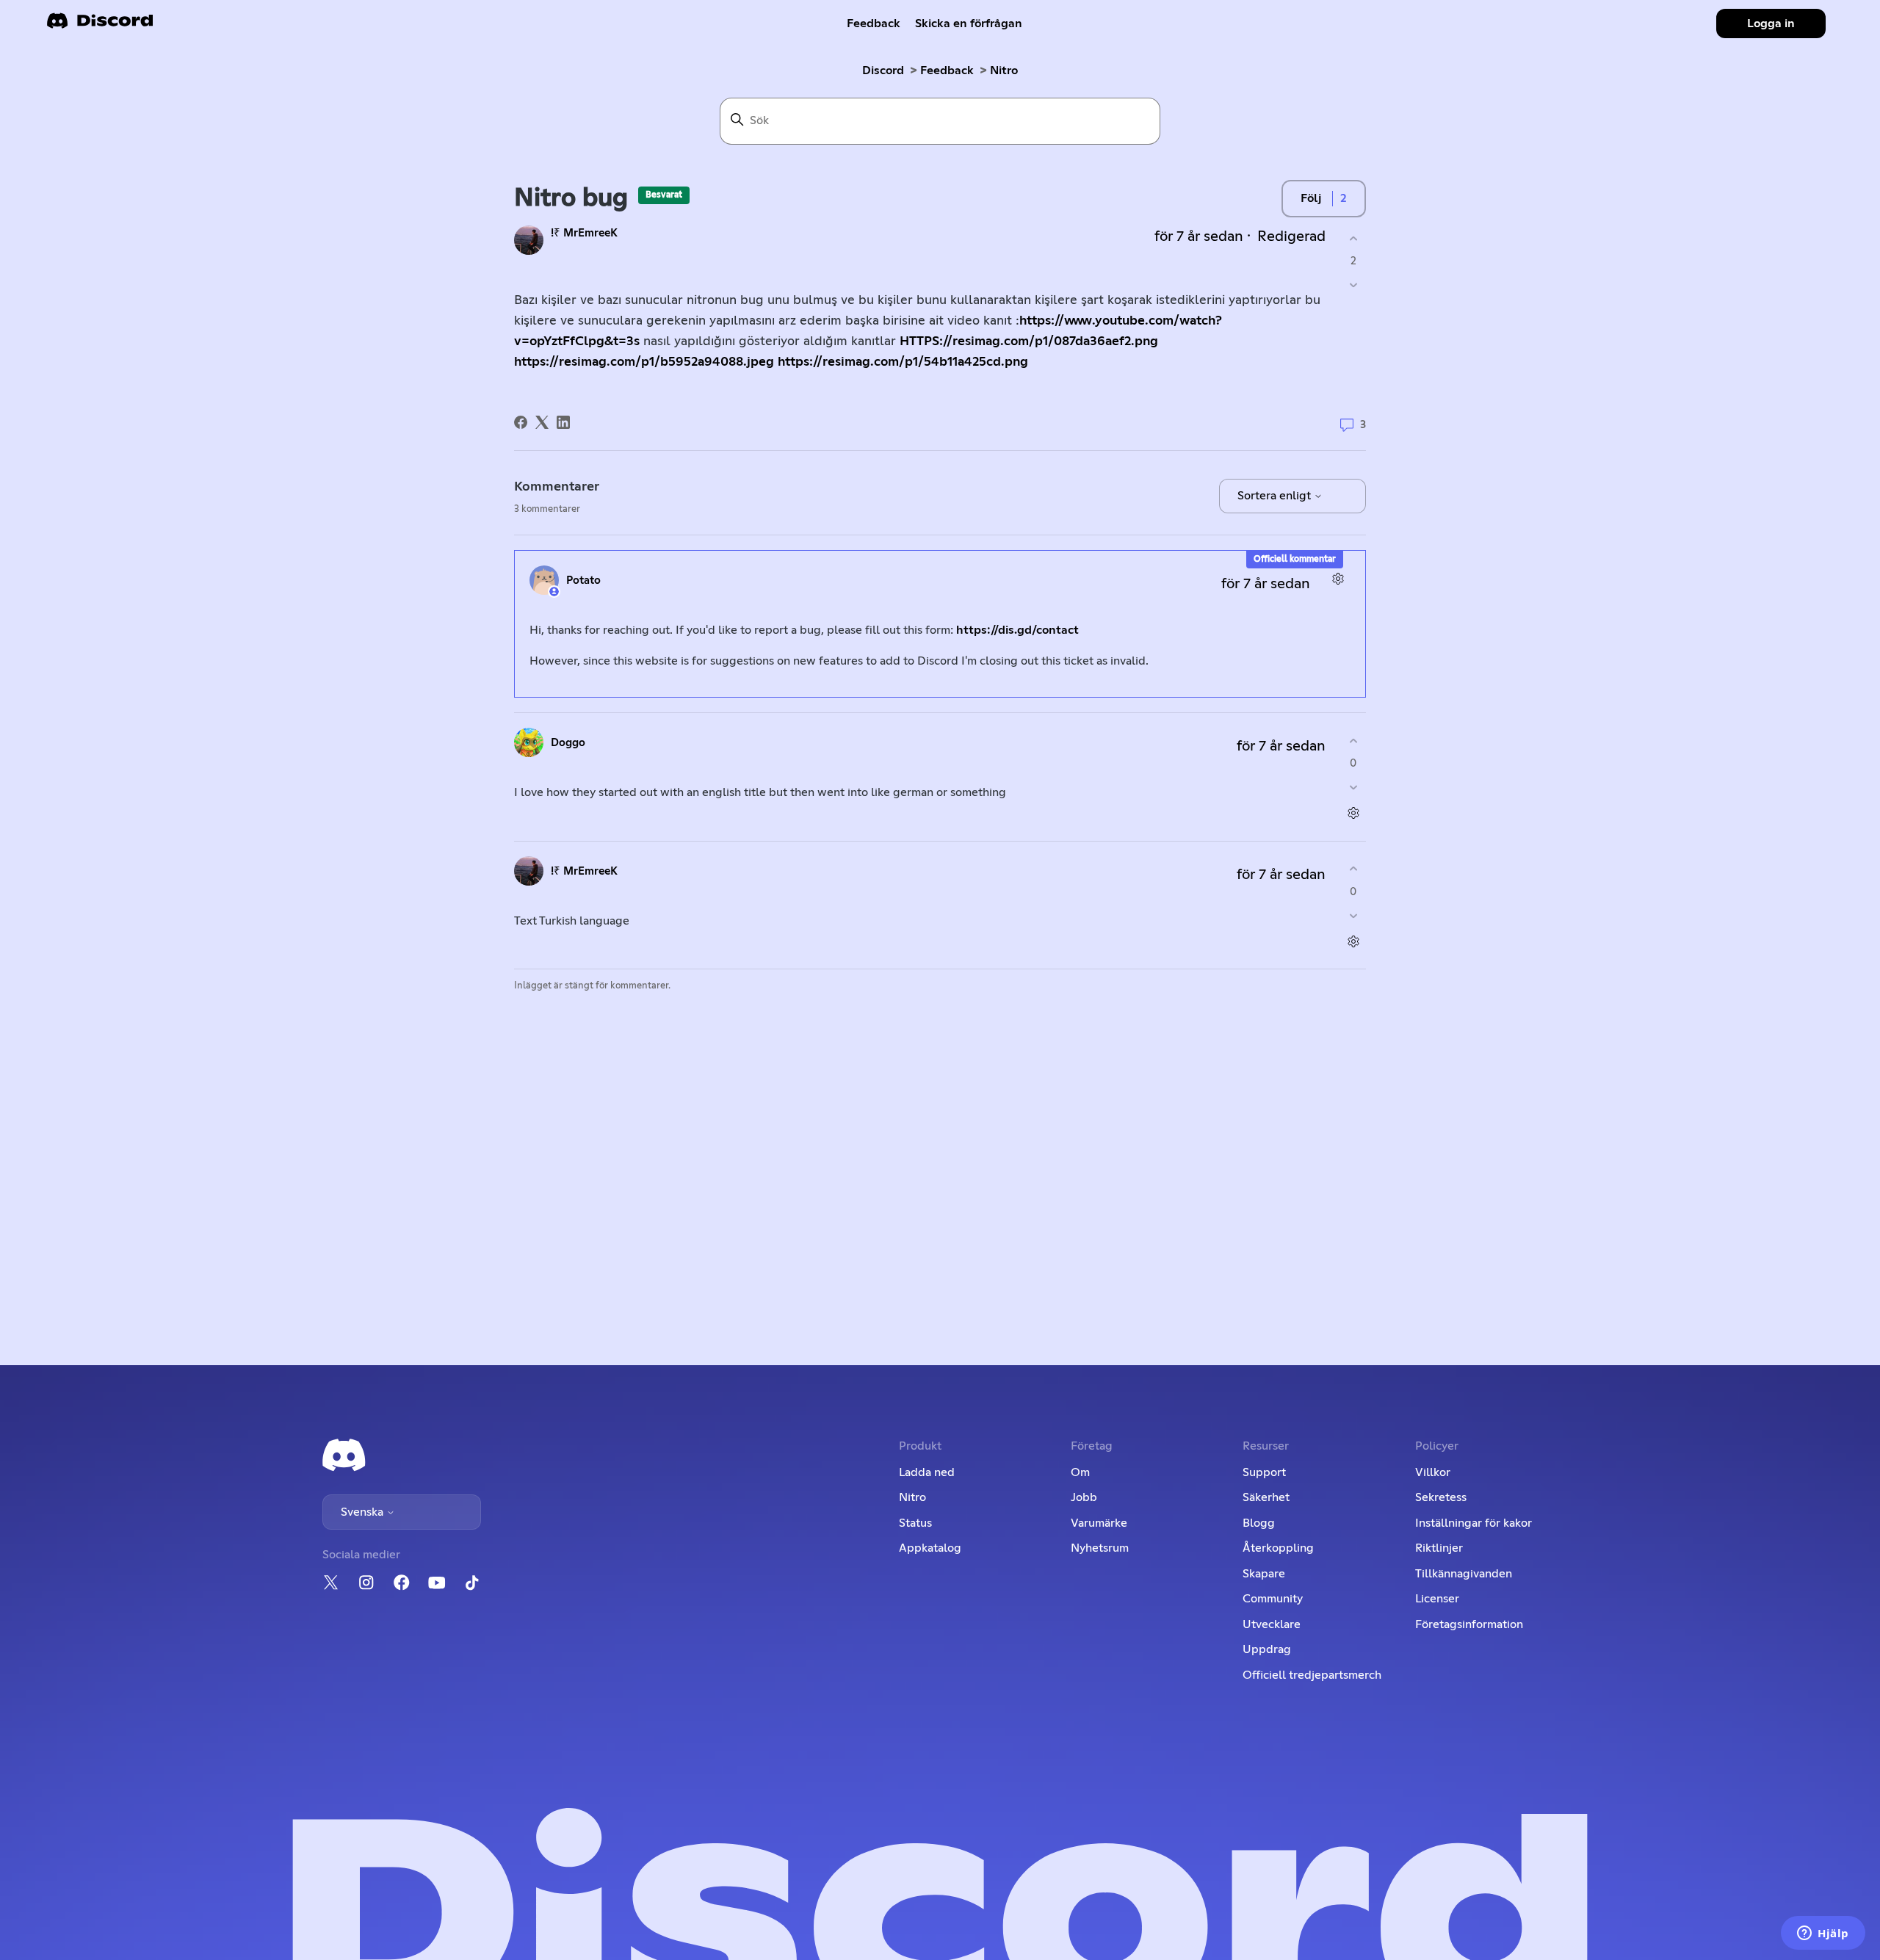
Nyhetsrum (1100, 1548)
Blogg (1259, 1523)
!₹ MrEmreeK (584, 233)
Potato (583, 581)
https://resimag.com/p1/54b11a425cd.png (903, 362)
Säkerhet (1266, 1497)
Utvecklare (1272, 1624)
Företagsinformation (1469, 1624)
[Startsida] (100, 25)
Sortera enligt (1276, 496)
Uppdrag (1267, 1649)
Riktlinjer (1439, 1548)
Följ (1311, 198)
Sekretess (1441, 1497)
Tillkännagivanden (1464, 1574)
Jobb (1084, 1497)
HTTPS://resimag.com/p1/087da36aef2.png (1029, 341)
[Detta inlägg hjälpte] (1353, 238)
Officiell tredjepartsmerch (1312, 1675)
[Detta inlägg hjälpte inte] (1353, 285)
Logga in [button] (1771, 23)
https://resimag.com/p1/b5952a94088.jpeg (644, 362)
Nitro (1004, 70)
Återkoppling (1278, 1548)
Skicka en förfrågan (969, 23)
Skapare (1264, 1574)
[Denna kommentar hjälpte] (1353, 741)
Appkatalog (930, 1548)
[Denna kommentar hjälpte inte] (1353, 788)
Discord (883, 70)
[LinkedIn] (563, 422)
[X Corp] (542, 422)
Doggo (568, 743)
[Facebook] (521, 422)
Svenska (364, 1512)
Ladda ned (927, 1472)
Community (1273, 1599)
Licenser (1437, 1599)
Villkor (1433, 1472)
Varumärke (1099, 1523)
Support (1264, 1472)
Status (915, 1523)
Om (1080, 1472)
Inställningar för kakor (1474, 1523)
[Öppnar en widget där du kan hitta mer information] (1823, 1934)
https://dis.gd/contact (1017, 630)
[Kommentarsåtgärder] (1338, 578)
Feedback (874, 23)
